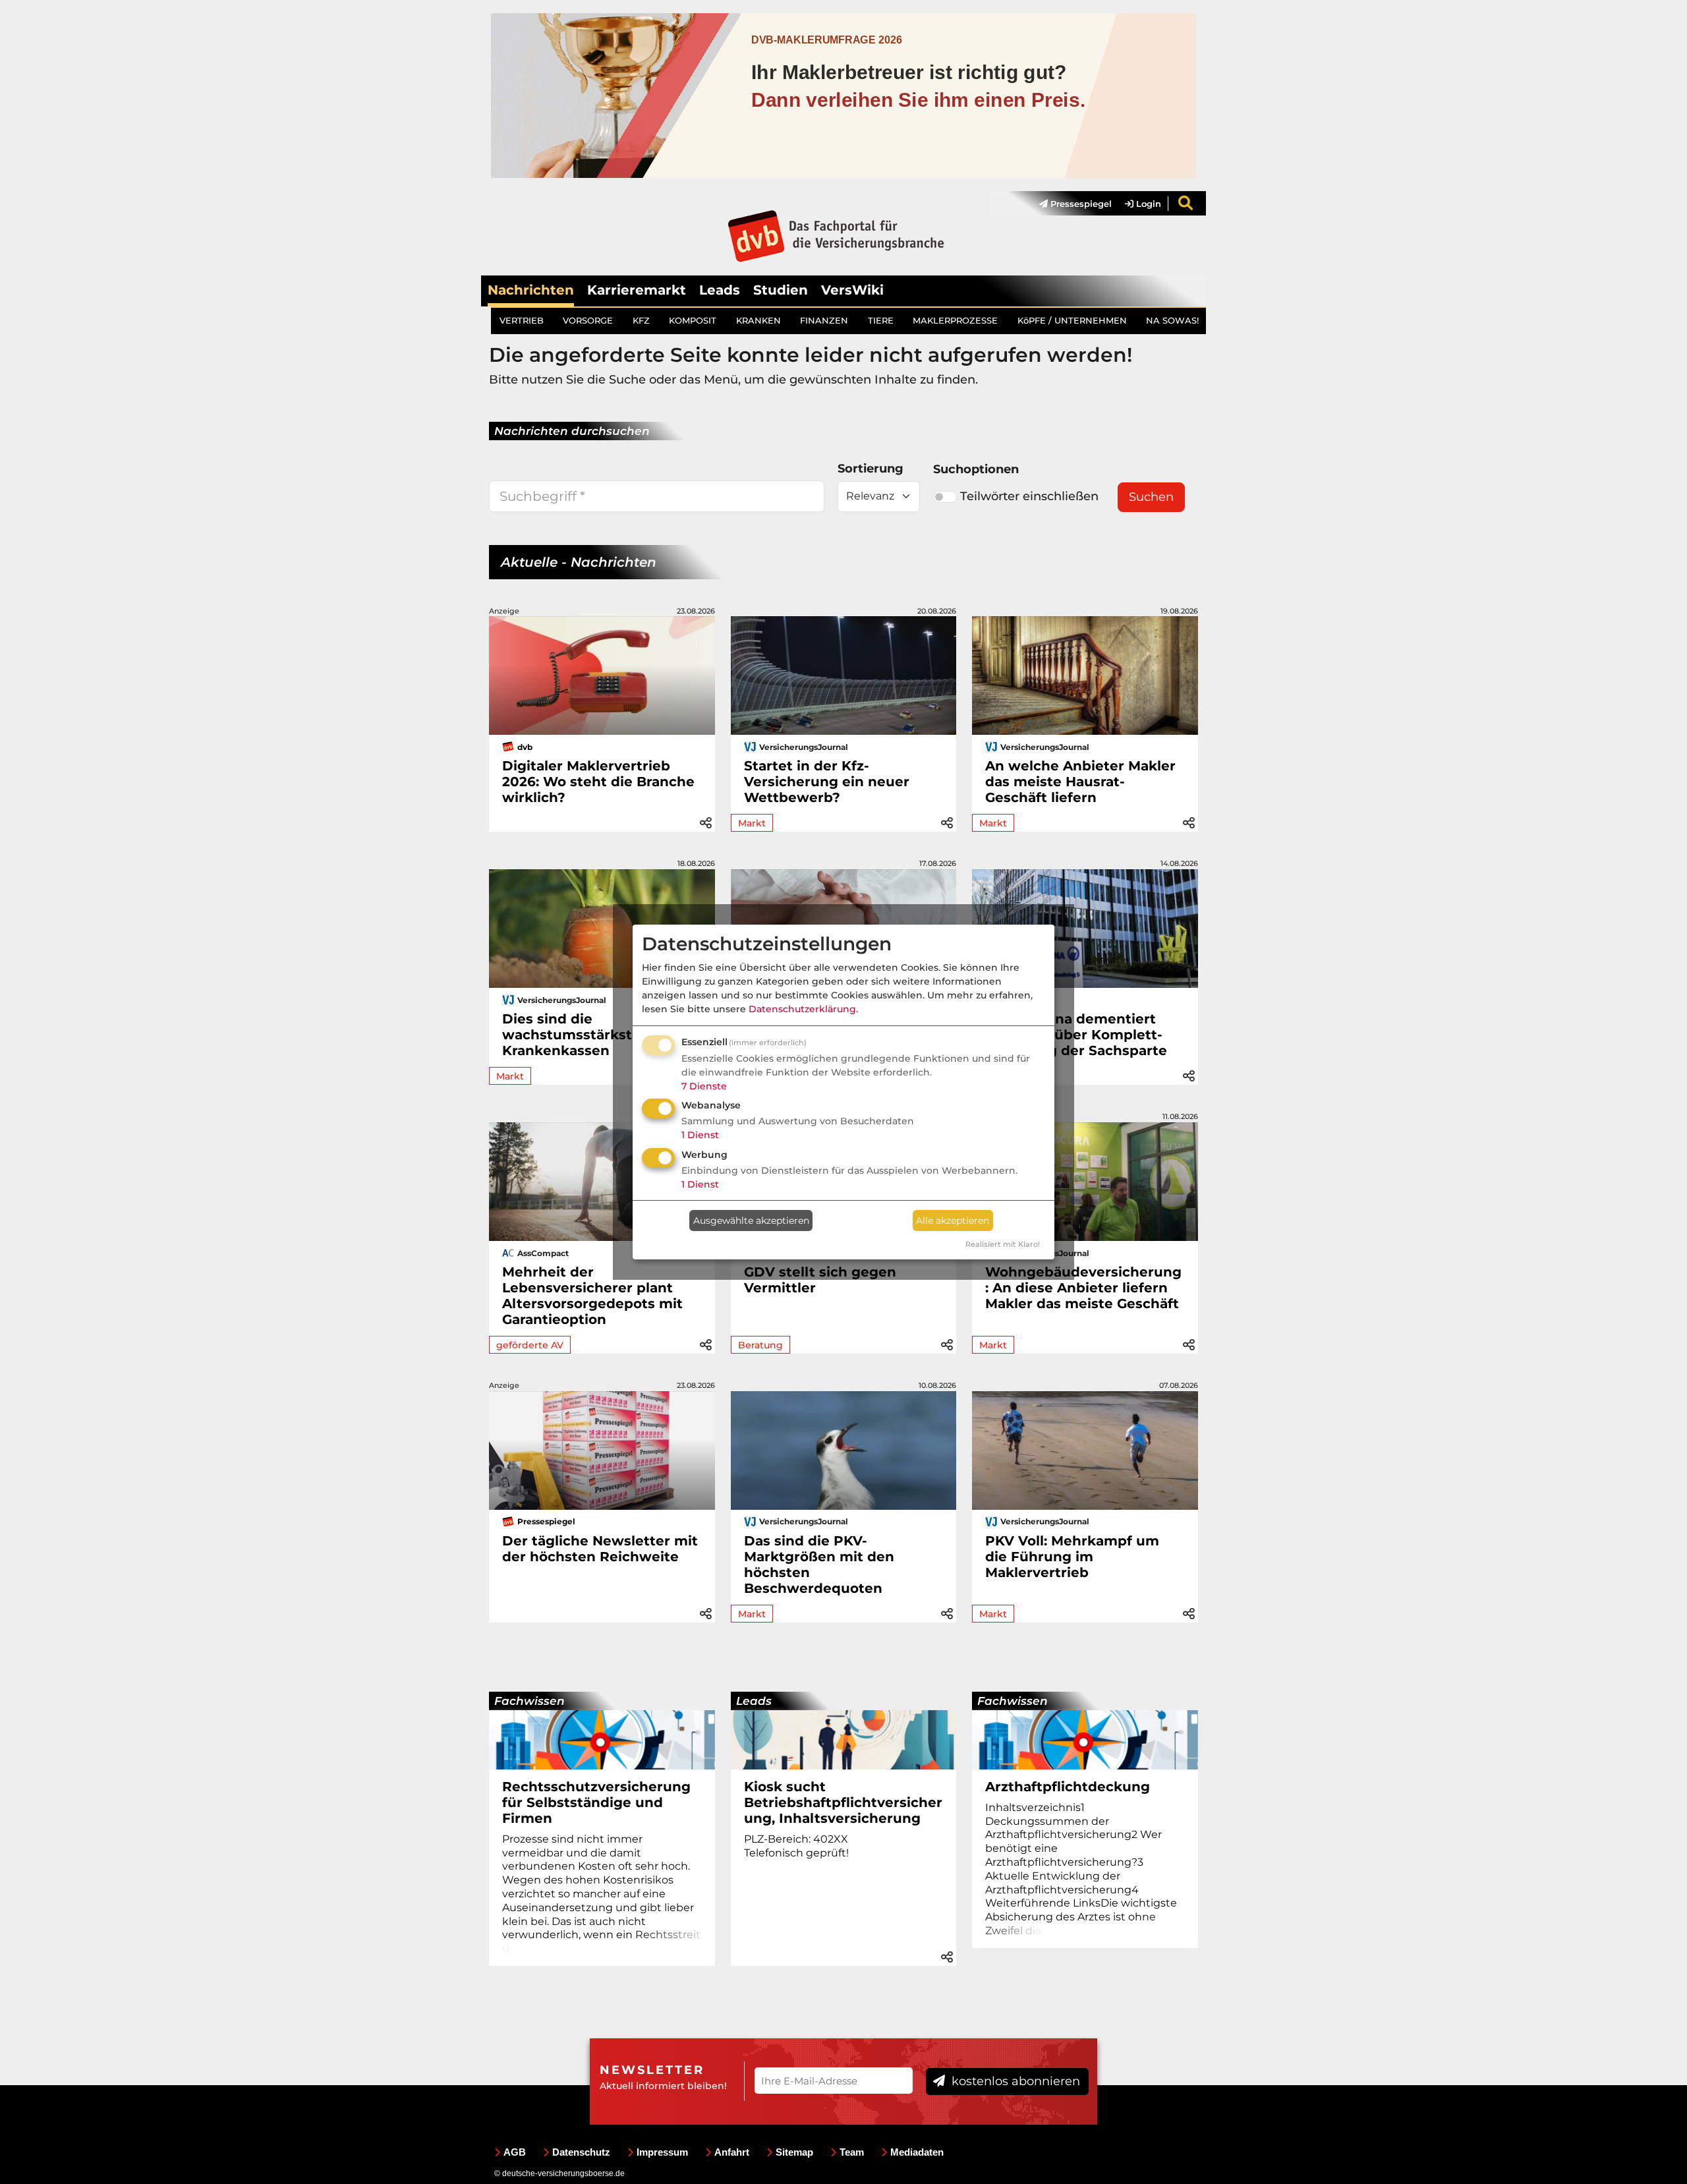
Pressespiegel (1080, 204)
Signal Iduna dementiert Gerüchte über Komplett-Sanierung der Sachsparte (1076, 1035)
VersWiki (852, 290)
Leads (720, 290)
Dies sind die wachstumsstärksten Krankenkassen (576, 1035)
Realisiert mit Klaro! (1003, 1244)
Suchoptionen (976, 469)
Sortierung (871, 469)
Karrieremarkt (637, 290)
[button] (706, 821)
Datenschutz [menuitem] (581, 2152)
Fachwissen (529, 1701)
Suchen (1151, 497)
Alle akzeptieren (953, 1221)
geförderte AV (530, 1345)
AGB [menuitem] (515, 2152)
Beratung (760, 1345)
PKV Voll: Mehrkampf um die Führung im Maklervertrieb (1072, 1557)
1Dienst (700, 1135)
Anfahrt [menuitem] (732, 2152)
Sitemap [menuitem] (794, 2152)
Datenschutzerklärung (802, 1009)
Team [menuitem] (852, 2152)
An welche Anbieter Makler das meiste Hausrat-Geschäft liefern (1080, 782)
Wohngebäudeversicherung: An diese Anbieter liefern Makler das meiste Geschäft (1083, 1288)
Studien (781, 290)
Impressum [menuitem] (662, 2152)
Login (1147, 204)
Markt (752, 823)
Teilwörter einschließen (1029, 496)
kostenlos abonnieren (1014, 2081)
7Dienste (704, 1086)
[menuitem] (1069, 204)
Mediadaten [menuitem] (917, 2152)
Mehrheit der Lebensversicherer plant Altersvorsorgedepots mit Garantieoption (592, 1296)
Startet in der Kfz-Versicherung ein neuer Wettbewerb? (827, 782)
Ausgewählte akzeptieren (751, 1221)
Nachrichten (531, 290)
